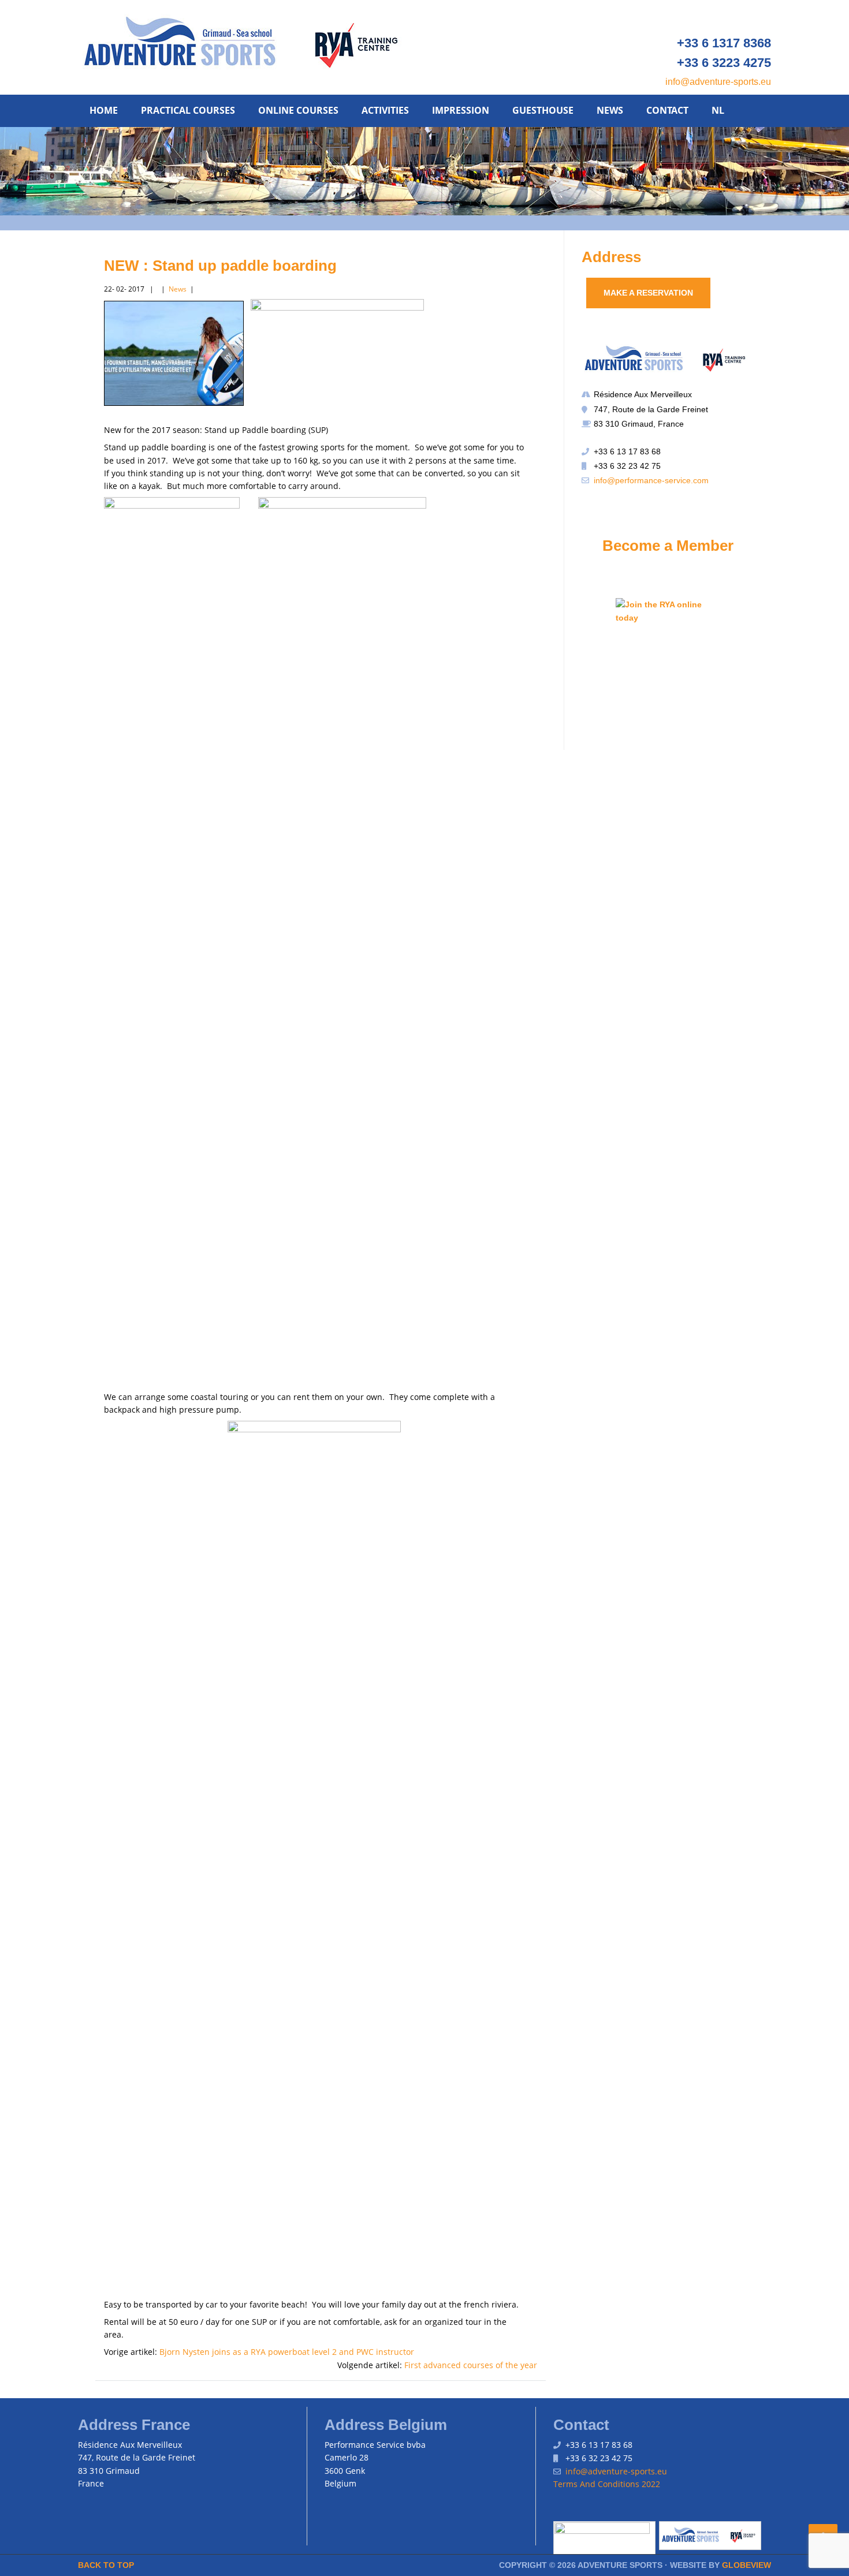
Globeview (746, 2565)
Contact (667, 110)
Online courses (298, 110)
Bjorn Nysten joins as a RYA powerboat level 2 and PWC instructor (287, 2352)
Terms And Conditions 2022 (607, 2484)
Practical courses (188, 110)
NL (718, 110)
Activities (385, 110)
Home (104, 110)
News (610, 110)
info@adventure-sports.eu (718, 82)
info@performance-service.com (651, 480)
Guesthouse (543, 110)
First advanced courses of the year (471, 2365)
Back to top (106, 2565)
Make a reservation (648, 293)
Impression (461, 110)
